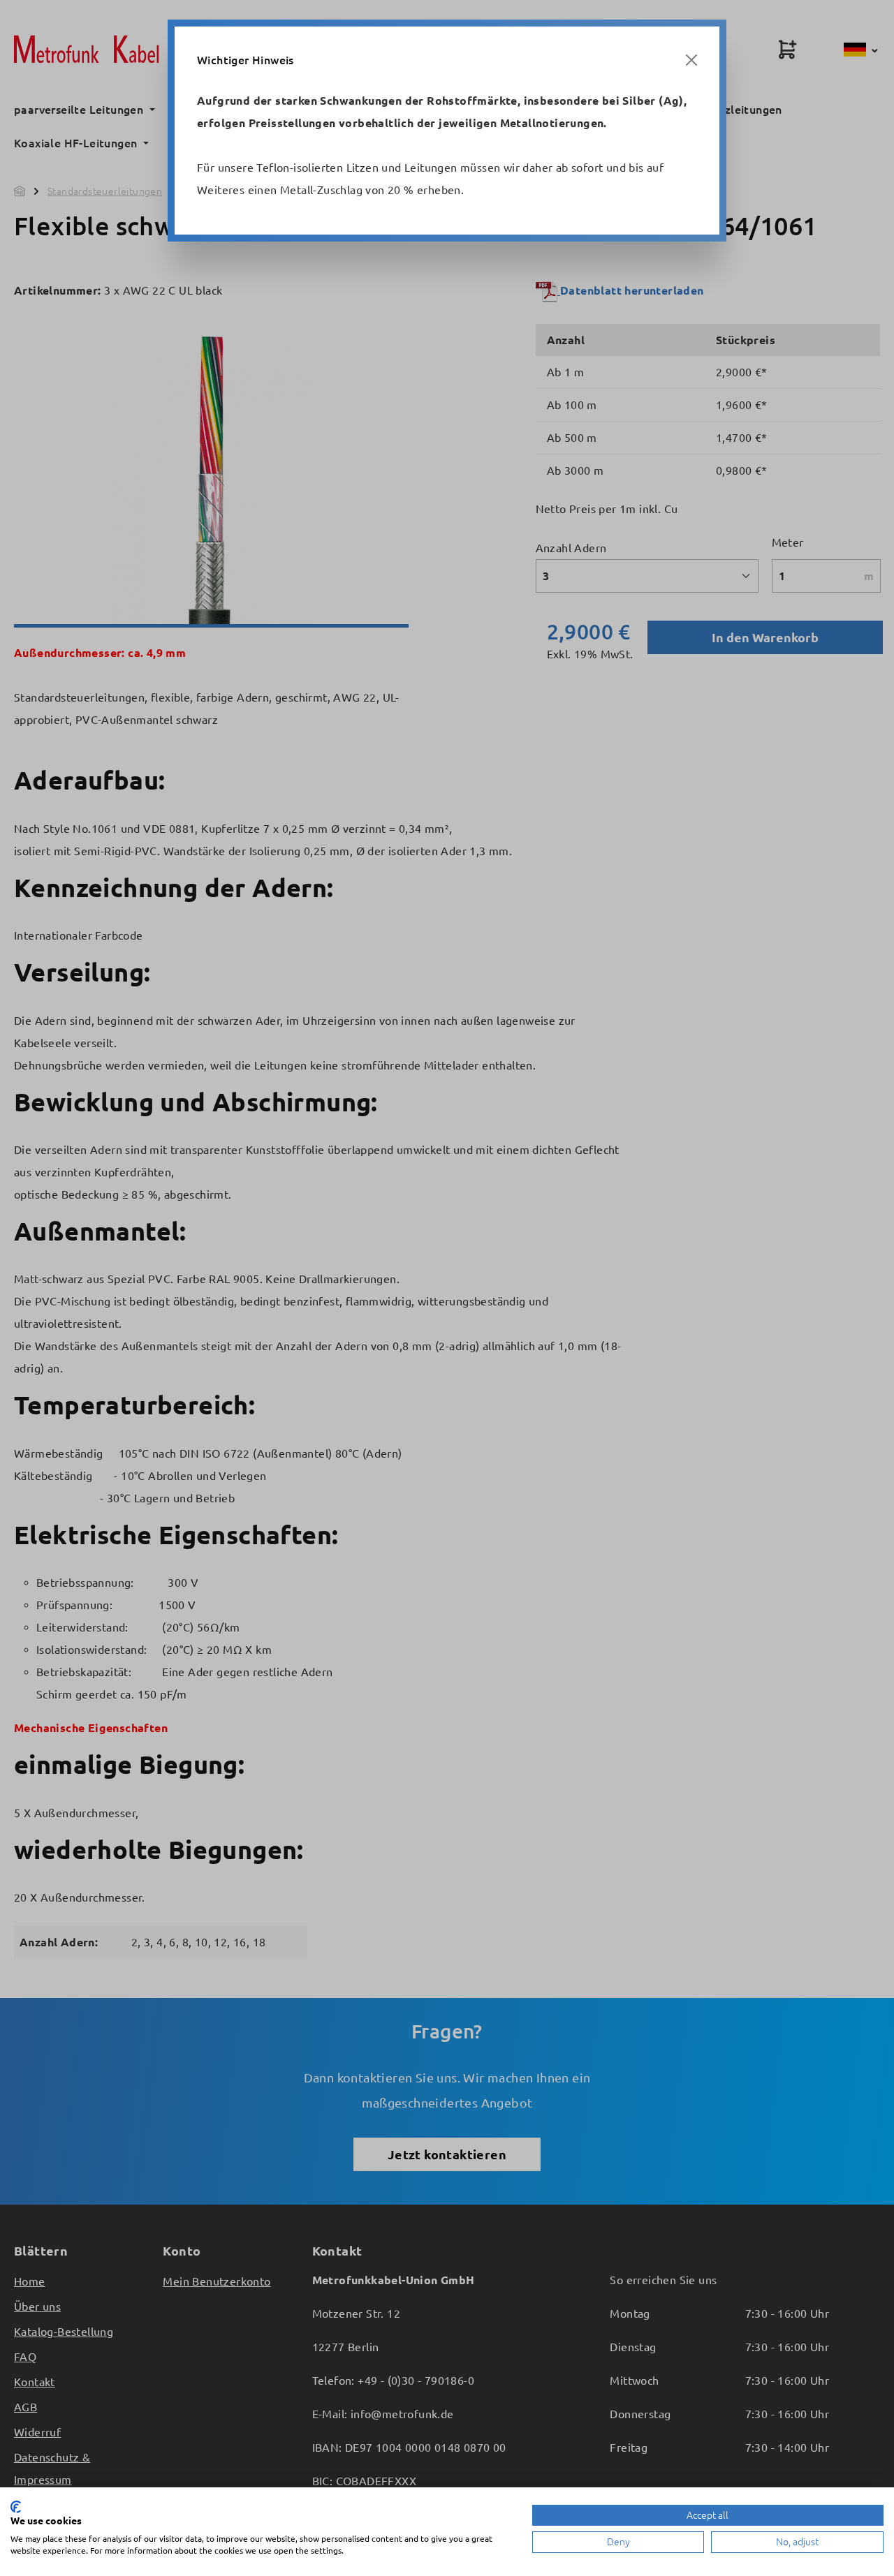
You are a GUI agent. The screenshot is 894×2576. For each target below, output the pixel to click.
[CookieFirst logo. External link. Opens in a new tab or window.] (16, 2507)
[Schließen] (691, 60)
